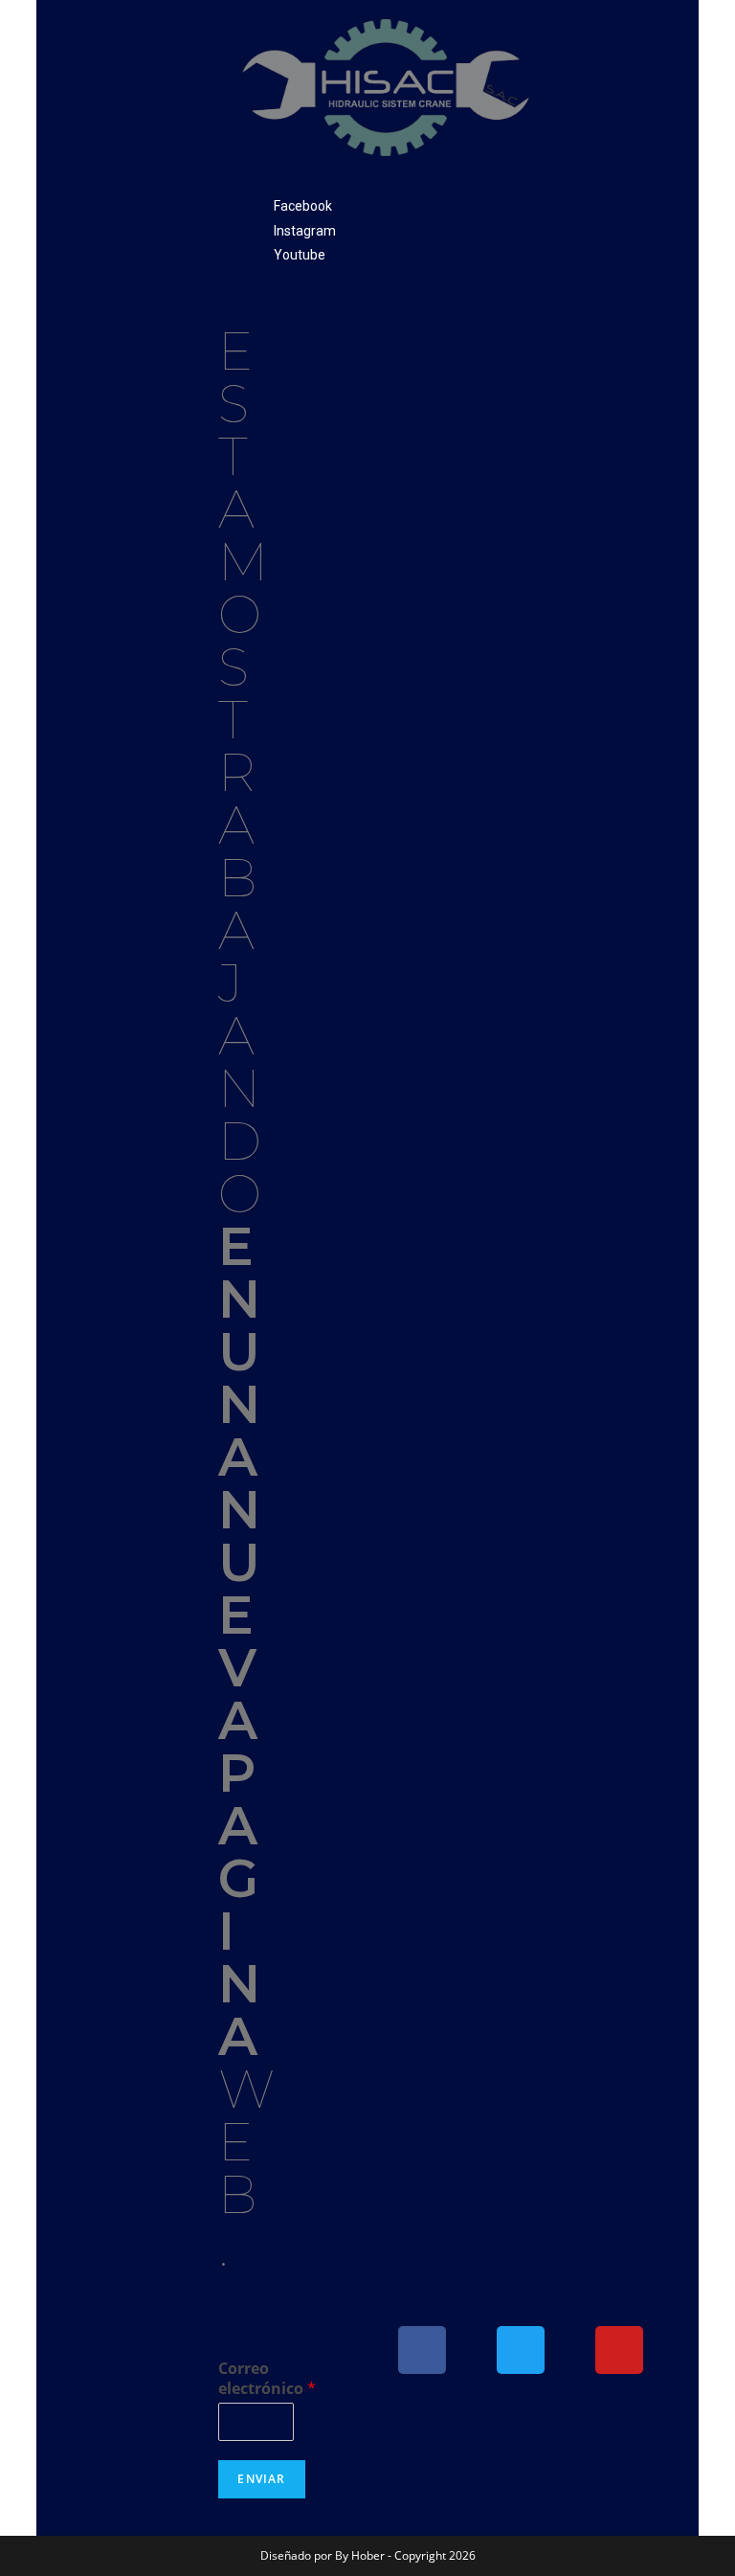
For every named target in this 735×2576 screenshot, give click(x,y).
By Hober (361, 2555)
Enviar (261, 2479)
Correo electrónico (267, 2379)
